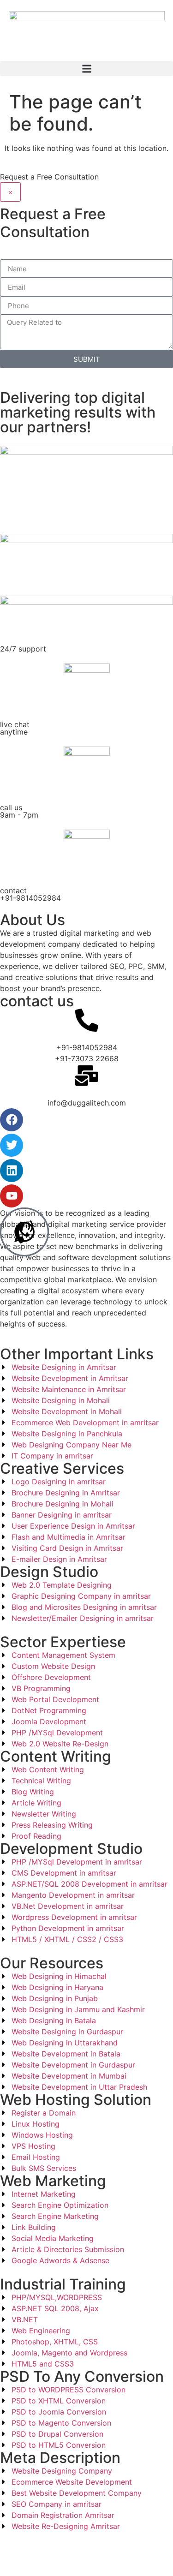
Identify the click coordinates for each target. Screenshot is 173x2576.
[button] (86, 69)
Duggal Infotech (54, 2559)
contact (30, 894)
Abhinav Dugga (113, 2548)
